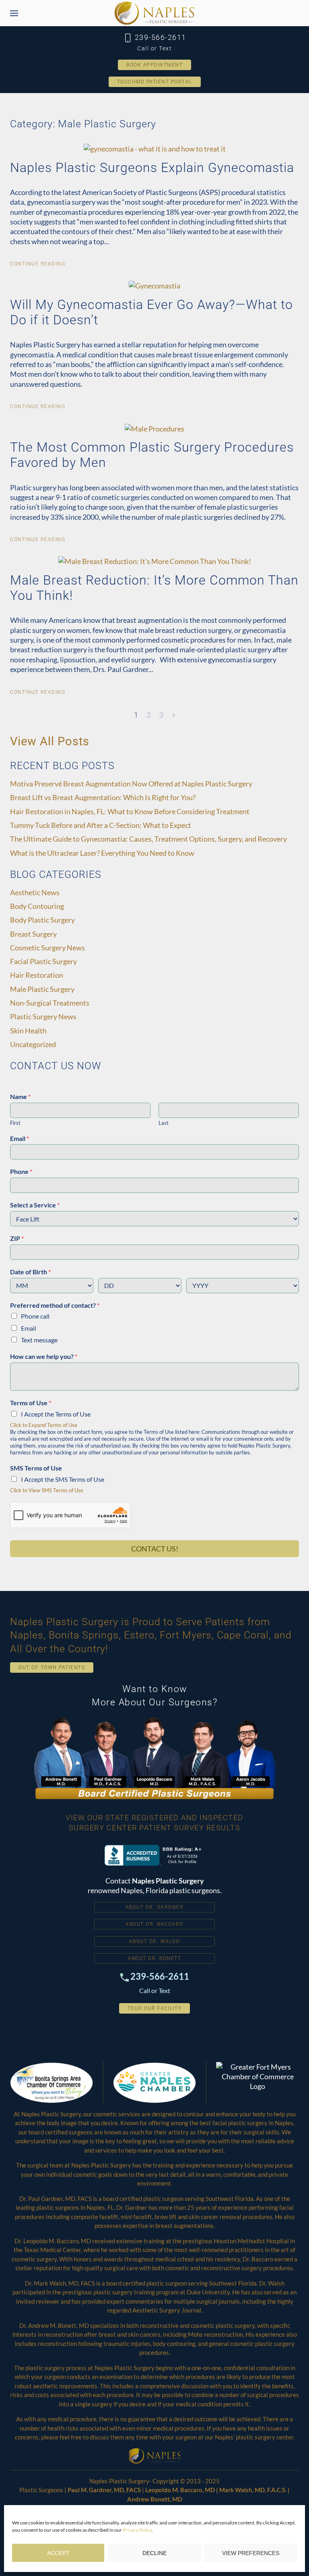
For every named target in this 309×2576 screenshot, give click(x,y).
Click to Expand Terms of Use (44, 1425)
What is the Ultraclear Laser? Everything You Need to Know (102, 853)
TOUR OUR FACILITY (155, 2008)
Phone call (35, 1316)
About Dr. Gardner (155, 1907)
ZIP (17, 1238)
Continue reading (38, 264)
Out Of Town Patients (52, 1668)
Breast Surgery (33, 934)
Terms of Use (31, 1403)
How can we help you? (44, 1356)
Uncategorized (33, 1044)
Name (20, 1096)
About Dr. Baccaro (154, 1924)
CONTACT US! (155, 1549)
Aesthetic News (35, 892)
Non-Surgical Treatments (50, 1003)
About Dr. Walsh (155, 1941)
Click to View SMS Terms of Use (47, 1490)
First (15, 1123)
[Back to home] (154, 13)
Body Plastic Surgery (42, 920)
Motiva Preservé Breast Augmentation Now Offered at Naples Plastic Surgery (131, 784)
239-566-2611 (159, 37)
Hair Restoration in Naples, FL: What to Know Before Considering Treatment (130, 811)
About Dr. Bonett (154, 1958)
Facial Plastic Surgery (43, 961)
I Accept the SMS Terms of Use (63, 1479)
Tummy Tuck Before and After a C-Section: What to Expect (101, 825)
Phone (21, 1171)
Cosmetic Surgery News (47, 948)
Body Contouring (37, 906)
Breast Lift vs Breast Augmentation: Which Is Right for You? (103, 797)
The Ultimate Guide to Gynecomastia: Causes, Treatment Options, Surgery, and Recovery (148, 839)
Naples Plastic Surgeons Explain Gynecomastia (152, 168)
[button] (14, 13)
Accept (58, 2553)
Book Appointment (154, 65)
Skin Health (28, 1031)
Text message (39, 1340)
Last (164, 1123)
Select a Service (35, 1205)
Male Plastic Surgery (42, 989)
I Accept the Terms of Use (56, 1414)
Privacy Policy (137, 2530)
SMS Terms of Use (36, 1468)
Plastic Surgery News (43, 1016)
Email (20, 1138)
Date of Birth (30, 1272)
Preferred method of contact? (55, 1305)
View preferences (251, 2553)
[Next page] (174, 715)
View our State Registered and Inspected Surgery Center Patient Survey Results (154, 1822)
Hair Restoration (37, 975)
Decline (154, 2553)
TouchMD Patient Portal (155, 82)
